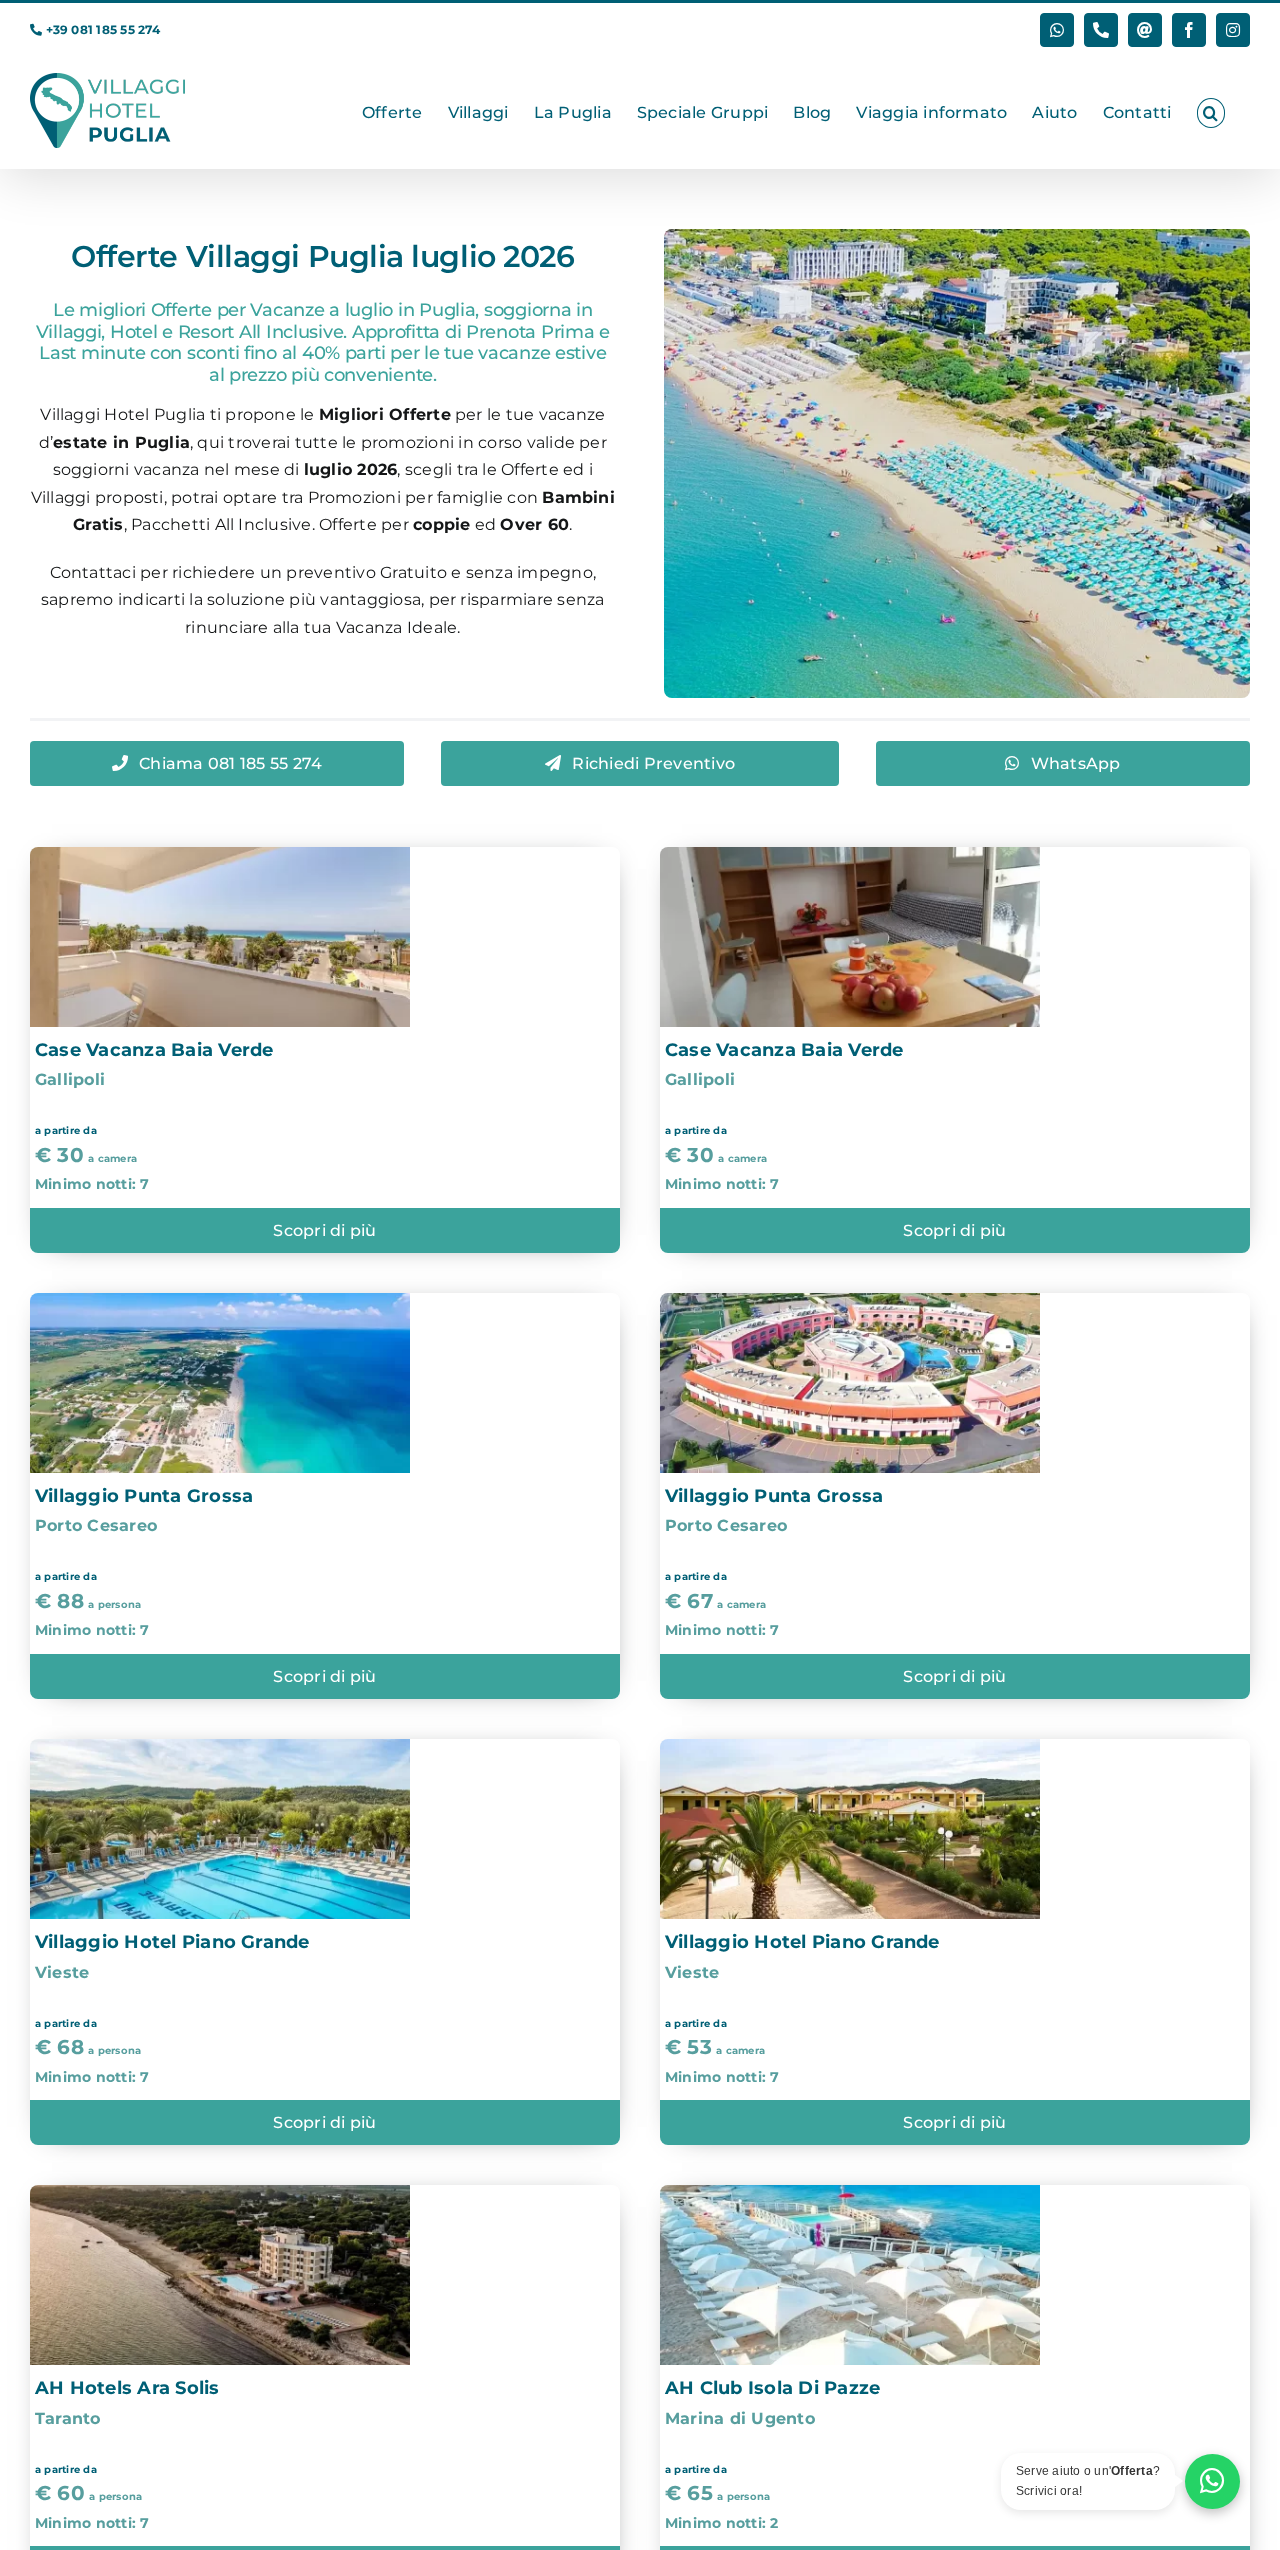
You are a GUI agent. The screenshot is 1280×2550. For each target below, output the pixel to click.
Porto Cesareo (96, 1525)
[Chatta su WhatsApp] (1212, 2481)
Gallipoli (70, 1079)
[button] (1211, 113)
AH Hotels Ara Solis (127, 2388)
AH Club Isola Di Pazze (772, 2388)
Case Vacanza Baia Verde (154, 1050)
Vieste (62, 1972)
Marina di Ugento (740, 2418)
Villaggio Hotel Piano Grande (172, 1942)
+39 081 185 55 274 (103, 29)
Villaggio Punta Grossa (144, 1496)
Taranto (68, 2418)
